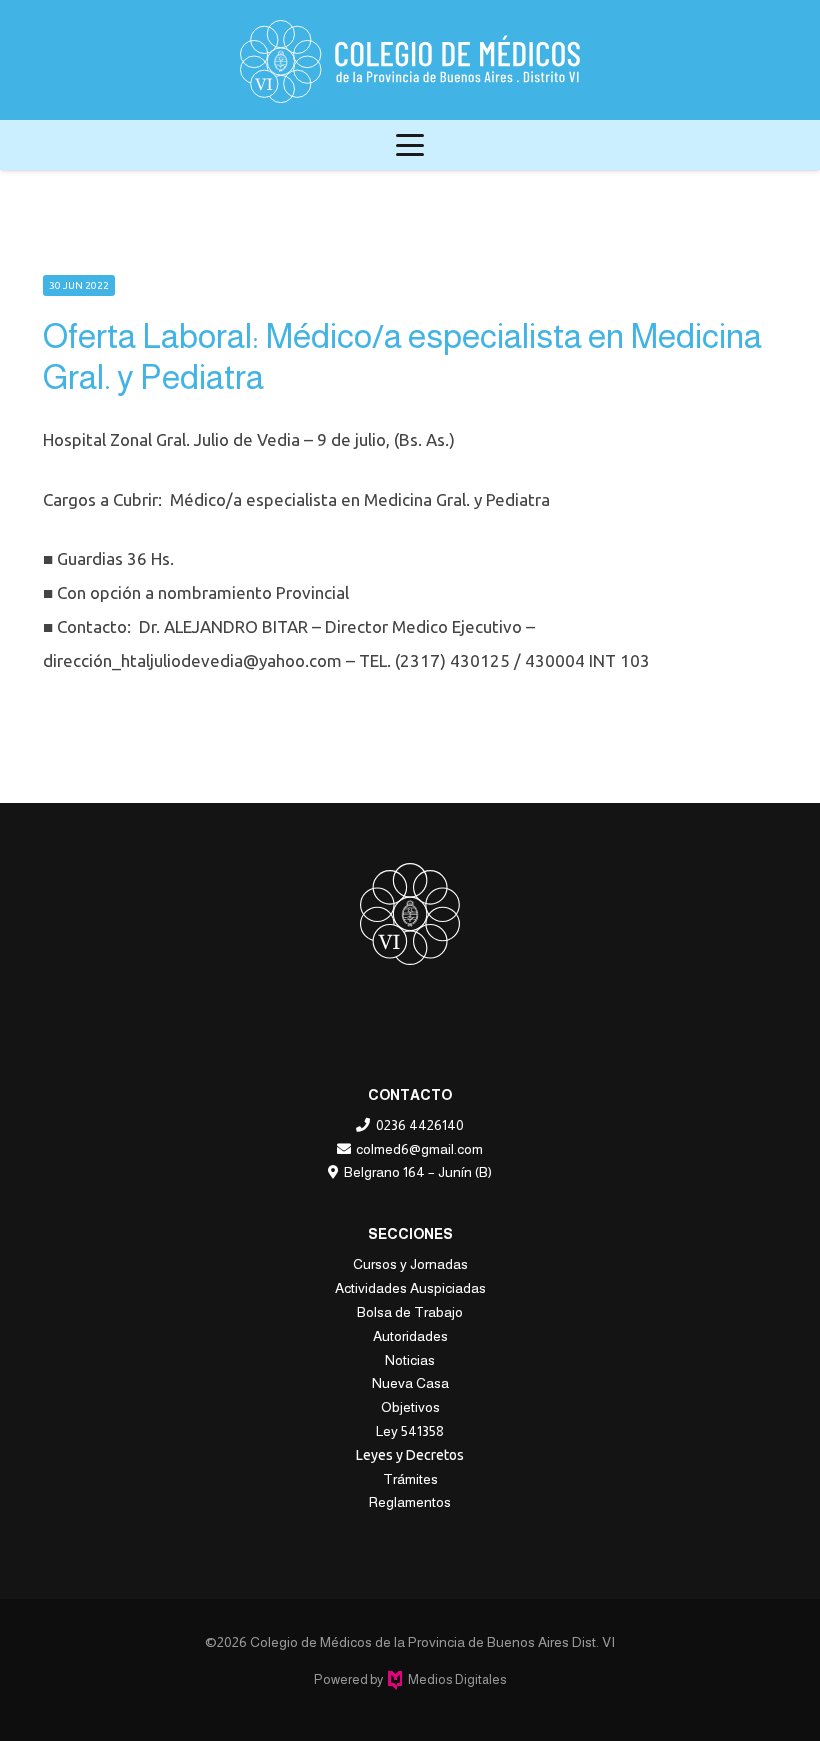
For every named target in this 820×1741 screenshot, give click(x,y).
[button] (409, 145)
